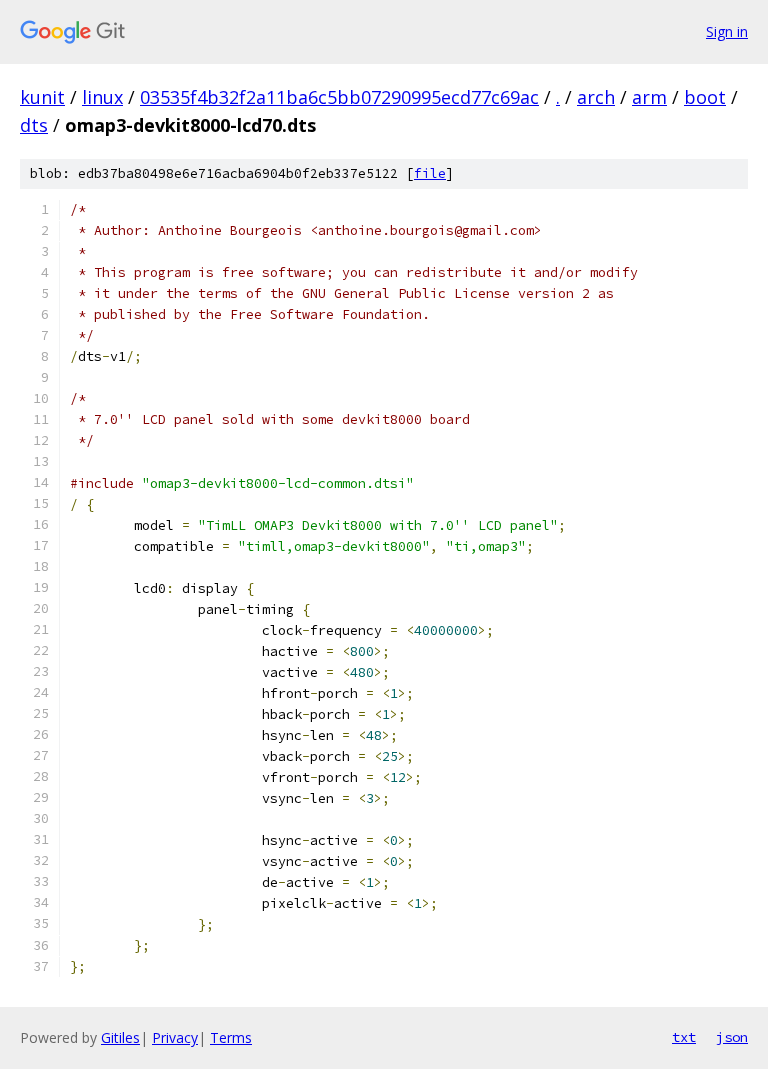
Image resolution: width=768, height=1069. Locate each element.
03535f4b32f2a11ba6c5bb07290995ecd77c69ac (339, 97)
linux (102, 97)
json (732, 1037)
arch (596, 97)
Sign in (727, 31)
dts (34, 125)
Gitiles (120, 1037)
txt (684, 1037)
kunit (42, 97)
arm (649, 97)
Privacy (175, 1037)
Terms (231, 1037)
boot (705, 97)
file (430, 173)
